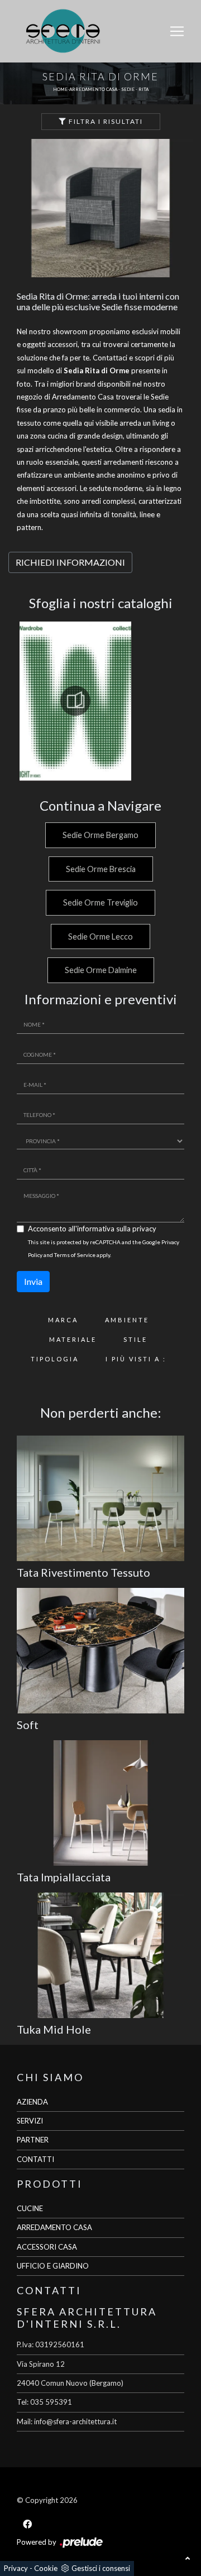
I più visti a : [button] (136, 1359)
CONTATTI (35, 2159)
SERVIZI (30, 2121)
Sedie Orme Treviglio (100, 902)
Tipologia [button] (55, 1359)
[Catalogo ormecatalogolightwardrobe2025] (75, 701)
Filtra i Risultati (105, 121)
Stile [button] (135, 1339)
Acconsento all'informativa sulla (92, 1229)
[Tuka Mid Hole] (100, 1955)
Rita (143, 89)
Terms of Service (75, 1255)
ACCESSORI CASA (47, 2247)
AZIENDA (32, 2102)
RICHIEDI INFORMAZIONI (70, 562)
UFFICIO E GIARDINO (53, 2266)
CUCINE (30, 2208)
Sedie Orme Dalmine (101, 970)
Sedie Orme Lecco (100, 936)
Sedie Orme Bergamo (100, 835)
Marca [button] (63, 1320)
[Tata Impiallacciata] (100, 1803)
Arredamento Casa (93, 89)
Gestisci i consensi (101, 2568)
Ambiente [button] (127, 1320)
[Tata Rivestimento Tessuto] (100, 1498)
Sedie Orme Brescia (101, 869)
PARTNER (33, 2140)
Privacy (16, 2568)
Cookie (46, 2568)
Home (60, 89)
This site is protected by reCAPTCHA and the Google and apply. (104, 1248)
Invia (33, 1281)
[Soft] (100, 1651)
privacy (144, 1229)
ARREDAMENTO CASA (54, 2227)
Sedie (128, 89)
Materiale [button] (73, 1339)
